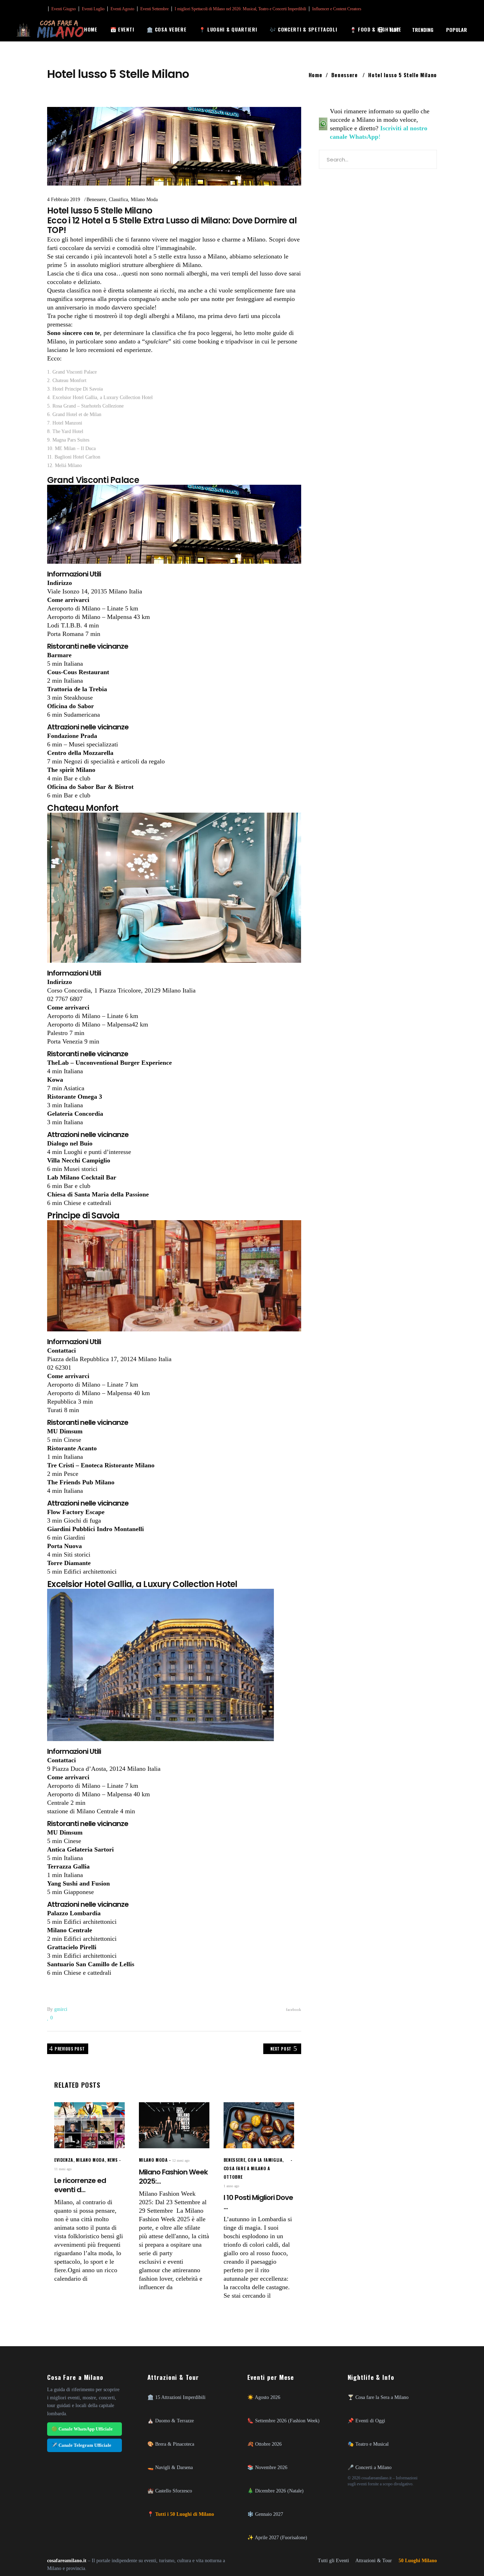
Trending (423, 30)
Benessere (345, 75)
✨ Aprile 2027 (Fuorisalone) (277, 2537)
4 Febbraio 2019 (64, 200)
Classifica (118, 200)
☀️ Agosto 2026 (264, 2397)
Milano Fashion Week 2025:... (173, 2177)
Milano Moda (144, 200)
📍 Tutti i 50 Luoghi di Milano (181, 2514)
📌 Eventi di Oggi (366, 2421)
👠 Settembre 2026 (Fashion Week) (283, 2421)
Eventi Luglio (93, 9)
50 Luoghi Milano (418, 2561)
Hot (395, 30)
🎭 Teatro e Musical (368, 2444)
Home (316, 75)
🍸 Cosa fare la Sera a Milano (378, 2397)
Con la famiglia (265, 2160)
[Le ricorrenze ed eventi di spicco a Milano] (89, 2125)
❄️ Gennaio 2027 (265, 2514)
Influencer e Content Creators (337, 9)
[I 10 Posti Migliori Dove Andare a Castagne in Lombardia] (259, 2125)
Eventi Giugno (64, 9)
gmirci (61, 2009)
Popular (457, 30)
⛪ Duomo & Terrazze (171, 2421)
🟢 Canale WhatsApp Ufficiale (82, 2429)
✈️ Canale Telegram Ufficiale (81, 2445)
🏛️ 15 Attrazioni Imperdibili (176, 2397)
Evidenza (64, 2160)
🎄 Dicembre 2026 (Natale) (275, 2491)
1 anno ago (231, 2186)
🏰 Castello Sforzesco (170, 2491)
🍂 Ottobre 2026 (264, 2444)
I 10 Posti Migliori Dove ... (258, 2202)
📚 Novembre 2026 (267, 2467)
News (112, 2160)
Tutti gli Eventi (333, 2561)
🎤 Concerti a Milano (370, 2467)
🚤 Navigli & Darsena (170, 2467)
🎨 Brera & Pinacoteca (171, 2444)
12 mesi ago (181, 2160)
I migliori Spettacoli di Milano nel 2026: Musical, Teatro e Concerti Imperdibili (240, 9)
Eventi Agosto (122, 9)
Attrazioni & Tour (374, 2561)
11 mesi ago (63, 2169)
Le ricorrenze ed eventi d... (80, 2185)
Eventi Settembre (154, 9)
